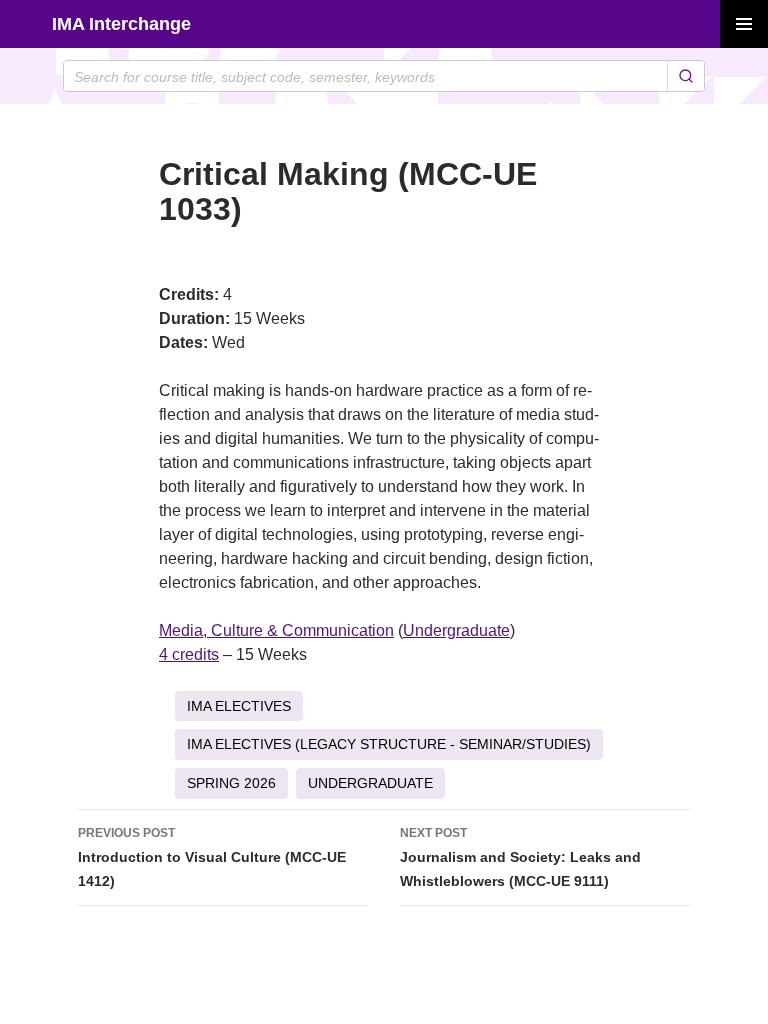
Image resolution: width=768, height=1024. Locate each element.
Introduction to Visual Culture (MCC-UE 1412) (212, 857)
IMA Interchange (121, 24)
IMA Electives (239, 706)
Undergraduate (456, 630)
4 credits (189, 654)
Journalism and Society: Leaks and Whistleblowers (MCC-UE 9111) (520, 857)
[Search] (685, 76)
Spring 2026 (231, 783)
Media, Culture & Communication (276, 630)
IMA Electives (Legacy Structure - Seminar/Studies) (389, 744)
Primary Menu (744, 24)
